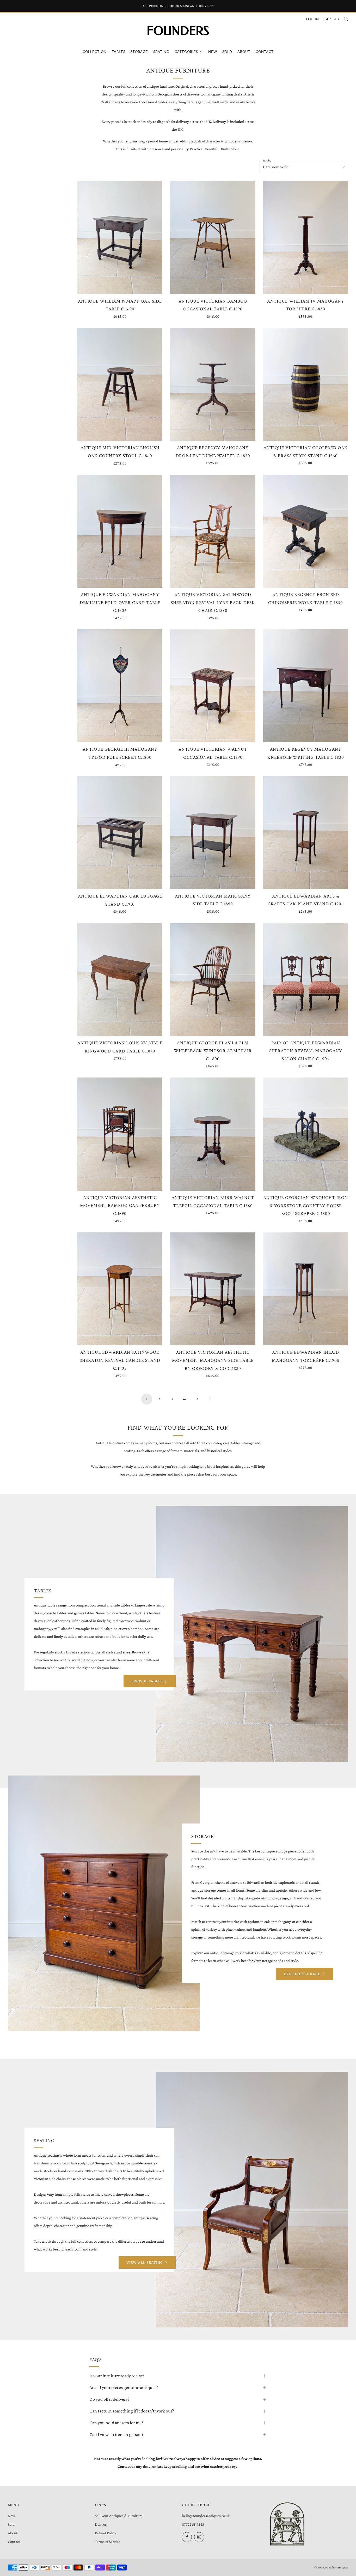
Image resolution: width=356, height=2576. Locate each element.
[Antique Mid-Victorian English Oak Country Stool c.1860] (120, 384)
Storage (139, 52)
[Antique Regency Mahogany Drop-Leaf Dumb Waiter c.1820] (213, 384)
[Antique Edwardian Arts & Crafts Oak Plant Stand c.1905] (306, 833)
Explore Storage (302, 1974)
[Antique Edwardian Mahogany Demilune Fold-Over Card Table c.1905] (120, 531)
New (213, 52)
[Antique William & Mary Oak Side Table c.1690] (120, 237)
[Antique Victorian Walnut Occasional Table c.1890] (213, 686)
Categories (186, 52)
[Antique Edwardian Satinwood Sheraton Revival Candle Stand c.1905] (120, 1289)
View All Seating (145, 2262)
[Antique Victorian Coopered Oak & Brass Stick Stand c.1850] (306, 384)
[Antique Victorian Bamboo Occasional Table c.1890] (213, 237)
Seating (161, 52)
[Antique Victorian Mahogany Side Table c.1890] (213, 833)
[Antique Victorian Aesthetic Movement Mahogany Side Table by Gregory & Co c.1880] (213, 1289)
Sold (227, 52)
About (244, 52)
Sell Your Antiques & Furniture (119, 2516)
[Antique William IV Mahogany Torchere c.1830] (306, 237)
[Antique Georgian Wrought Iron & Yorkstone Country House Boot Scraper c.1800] (306, 1134)
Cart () (331, 19)
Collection (95, 52)
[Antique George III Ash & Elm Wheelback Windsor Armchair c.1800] (213, 979)
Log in (312, 19)
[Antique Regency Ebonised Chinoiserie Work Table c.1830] (306, 531)
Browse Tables (147, 1681)
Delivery (102, 2524)
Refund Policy (106, 2533)
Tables (119, 52)
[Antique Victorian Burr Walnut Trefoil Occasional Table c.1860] (213, 1134)
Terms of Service (108, 2542)
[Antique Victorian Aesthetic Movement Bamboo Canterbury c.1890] (120, 1134)
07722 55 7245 (193, 2524)
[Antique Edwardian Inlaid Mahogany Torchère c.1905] (306, 1289)
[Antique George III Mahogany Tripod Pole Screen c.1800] (120, 686)
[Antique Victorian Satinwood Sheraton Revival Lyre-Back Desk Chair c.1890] (213, 531)
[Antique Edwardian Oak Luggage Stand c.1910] (120, 833)
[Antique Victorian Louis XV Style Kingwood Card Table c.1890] (120, 979)
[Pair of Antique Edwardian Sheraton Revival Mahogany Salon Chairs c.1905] (306, 979)
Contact (265, 52)
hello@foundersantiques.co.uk (206, 2516)
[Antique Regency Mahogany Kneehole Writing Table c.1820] (306, 686)
